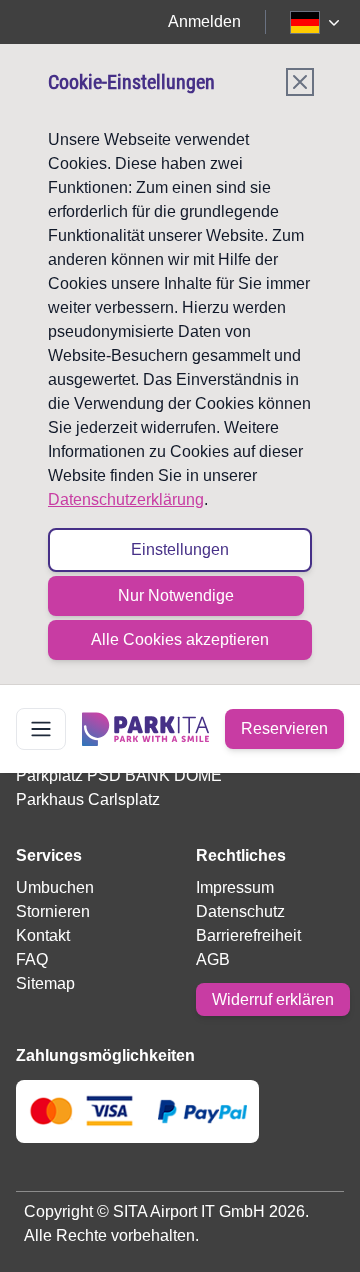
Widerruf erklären (273, 999)
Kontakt (43, 935)
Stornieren (53, 911)
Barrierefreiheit (248, 935)
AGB (213, 959)
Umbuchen (55, 887)
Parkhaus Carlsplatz (88, 799)
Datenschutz (240, 911)
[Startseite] (145, 729)
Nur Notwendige (176, 595)
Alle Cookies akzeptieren (180, 639)
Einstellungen (180, 549)
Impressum (235, 887)
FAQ (32, 959)
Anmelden (204, 21)
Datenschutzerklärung (126, 499)
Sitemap (45, 983)
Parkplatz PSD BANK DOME (119, 775)
